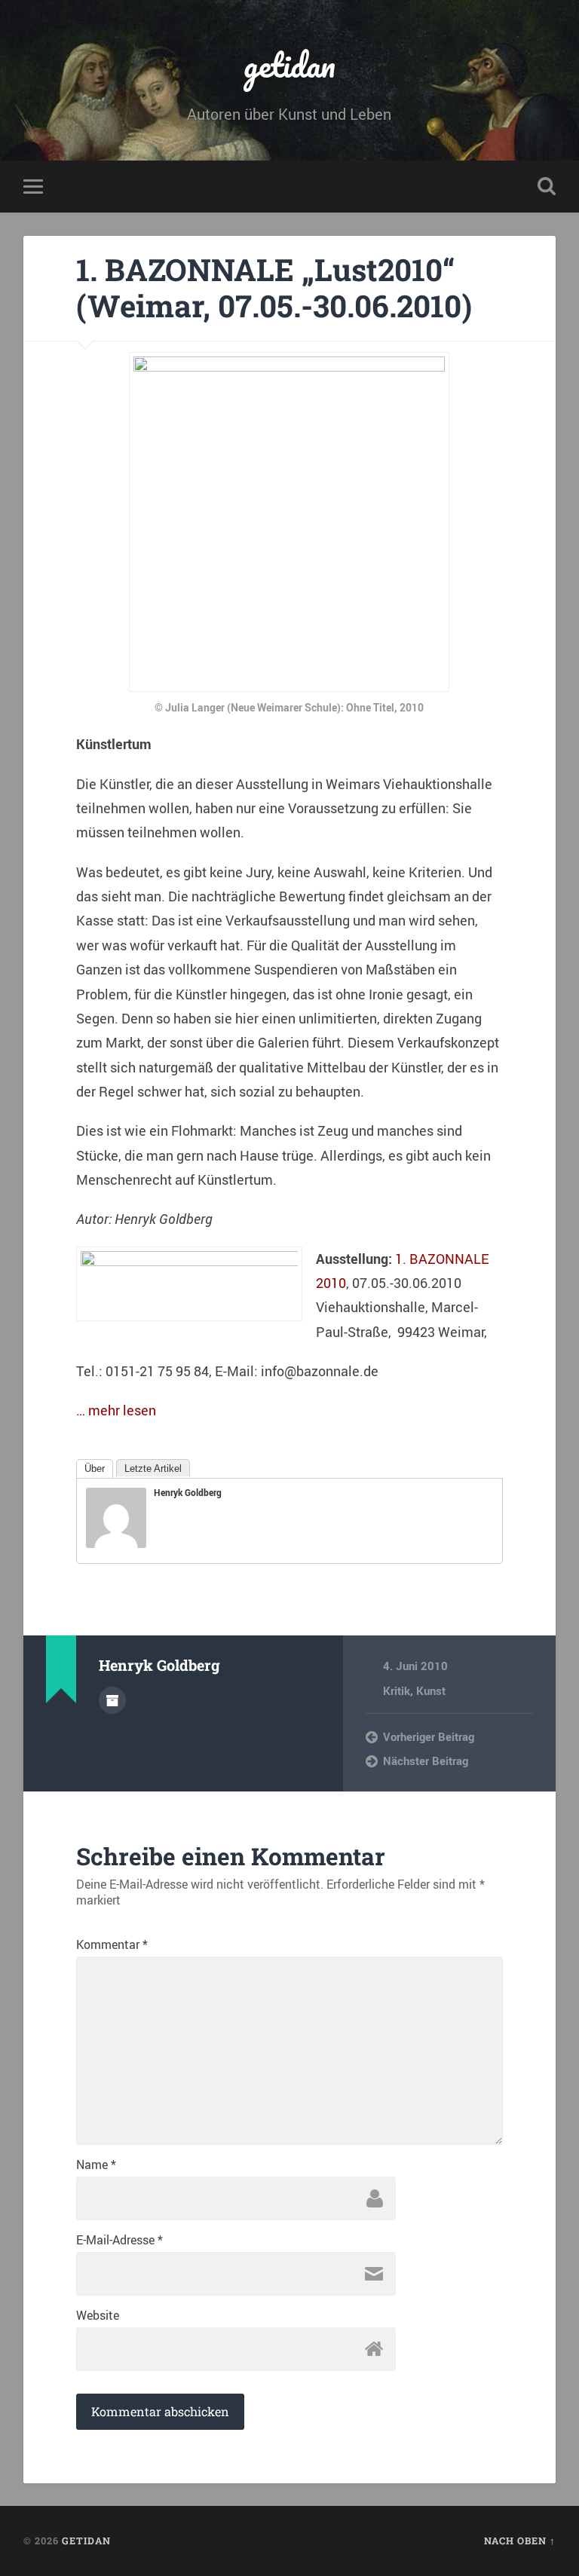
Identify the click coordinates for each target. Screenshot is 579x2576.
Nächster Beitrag (426, 1761)
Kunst (431, 1690)
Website (98, 2315)
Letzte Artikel (153, 1469)
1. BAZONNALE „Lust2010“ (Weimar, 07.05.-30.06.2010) (274, 288)
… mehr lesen (116, 1410)
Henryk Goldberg (188, 1492)
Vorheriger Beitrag (429, 1736)
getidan (289, 64)
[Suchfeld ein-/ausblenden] (547, 186)
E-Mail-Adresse (119, 2240)
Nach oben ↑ (520, 2541)
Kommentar (112, 1944)
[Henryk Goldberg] (116, 1543)
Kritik (397, 1690)
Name (96, 2165)
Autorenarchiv (112, 1700)
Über (95, 1469)
